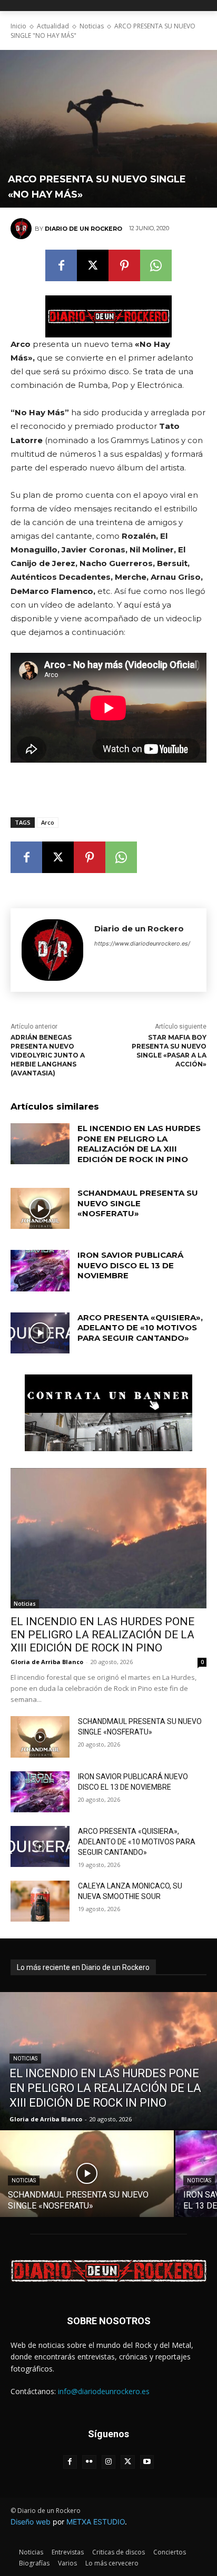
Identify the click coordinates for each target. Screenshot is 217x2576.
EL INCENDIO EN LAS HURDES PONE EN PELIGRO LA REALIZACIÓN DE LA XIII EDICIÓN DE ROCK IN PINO (139, 1144)
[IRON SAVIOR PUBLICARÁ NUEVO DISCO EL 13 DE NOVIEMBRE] (40, 1270)
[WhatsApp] (156, 265)
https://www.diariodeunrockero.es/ (142, 943)
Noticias (92, 26)
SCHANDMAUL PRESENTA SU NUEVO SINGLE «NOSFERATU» (138, 1203)
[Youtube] (147, 2462)
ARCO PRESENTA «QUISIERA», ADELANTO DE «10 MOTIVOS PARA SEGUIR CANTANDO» (140, 1328)
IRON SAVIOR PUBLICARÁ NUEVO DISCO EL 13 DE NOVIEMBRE (130, 1265)
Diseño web (31, 2522)
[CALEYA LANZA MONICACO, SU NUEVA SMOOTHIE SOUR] (40, 1901)
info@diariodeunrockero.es (104, 2391)
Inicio (18, 26)
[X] (93, 265)
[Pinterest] (124, 265)
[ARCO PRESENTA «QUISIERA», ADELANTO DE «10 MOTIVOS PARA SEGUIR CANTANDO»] (40, 1333)
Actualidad (53, 26)
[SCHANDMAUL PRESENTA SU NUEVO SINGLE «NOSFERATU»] (40, 1208)
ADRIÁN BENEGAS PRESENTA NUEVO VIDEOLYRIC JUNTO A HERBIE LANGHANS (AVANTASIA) (48, 1055)
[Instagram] (109, 2462)
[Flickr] (89, 2462)
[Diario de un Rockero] (23, 229)
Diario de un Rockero (83, 229)
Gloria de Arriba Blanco (47, 1662)
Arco (48, 822)
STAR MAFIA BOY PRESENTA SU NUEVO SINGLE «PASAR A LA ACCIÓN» (169, 1050)
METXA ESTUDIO (96, 2522)
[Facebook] (61, 265)
